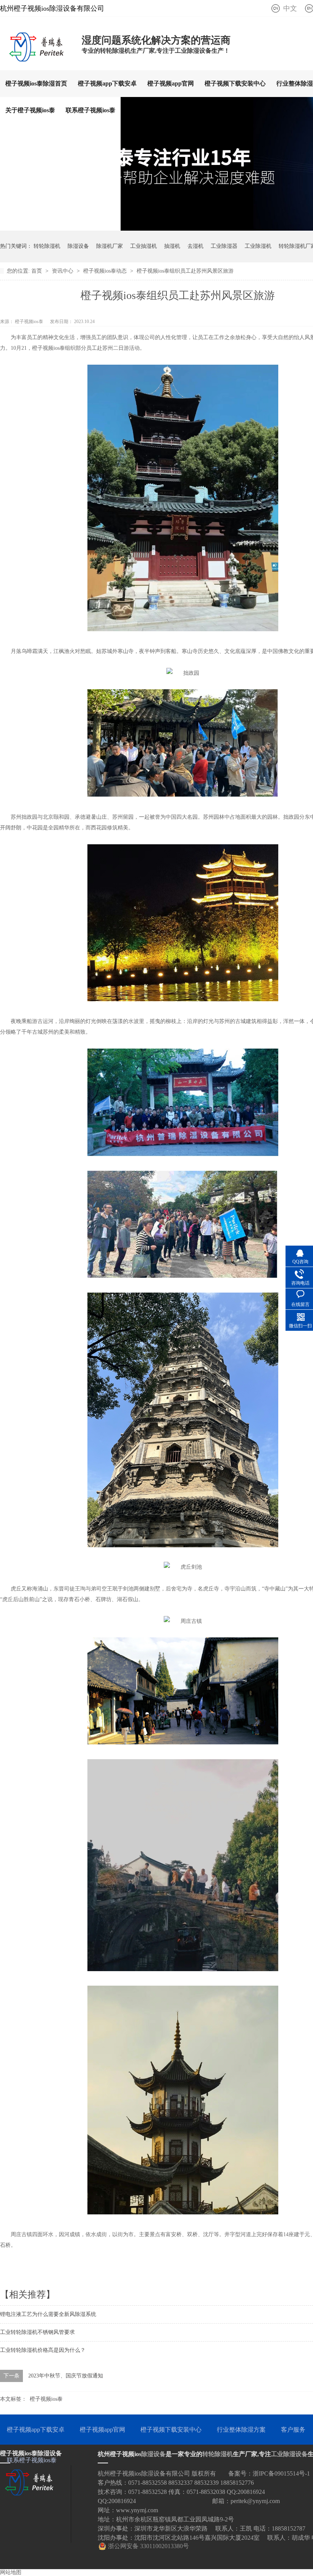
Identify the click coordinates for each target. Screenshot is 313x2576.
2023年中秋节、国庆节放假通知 (66, 2376)
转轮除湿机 (47, 246)
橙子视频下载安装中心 (235, 83)
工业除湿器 (224, 246)
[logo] (37, 59)
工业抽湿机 (144, 246)
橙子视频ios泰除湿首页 (36, 83)
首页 (37, 271)
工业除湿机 (258, 246)
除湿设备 (78, 246)
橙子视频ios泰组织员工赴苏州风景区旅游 (185, 271)
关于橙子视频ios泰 (30, 110)
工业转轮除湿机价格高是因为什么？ (43, 2350)
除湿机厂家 (110, 246)
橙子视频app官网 (171, 83)
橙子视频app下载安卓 (107, 83)
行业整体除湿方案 (241, 2430)
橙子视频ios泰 (46, 2399)
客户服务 (293, 2430)
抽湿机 (172, 246)
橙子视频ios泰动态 (106, 271)
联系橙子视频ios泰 (90, 110)
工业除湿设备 (289, 2454)
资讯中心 (63, 271)
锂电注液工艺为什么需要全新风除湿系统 (48, 2314)
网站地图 (11, 2572)
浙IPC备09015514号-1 (281, 2473)
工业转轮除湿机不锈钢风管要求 (37, 2332)
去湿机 (195, 246)
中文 (290, 8)
